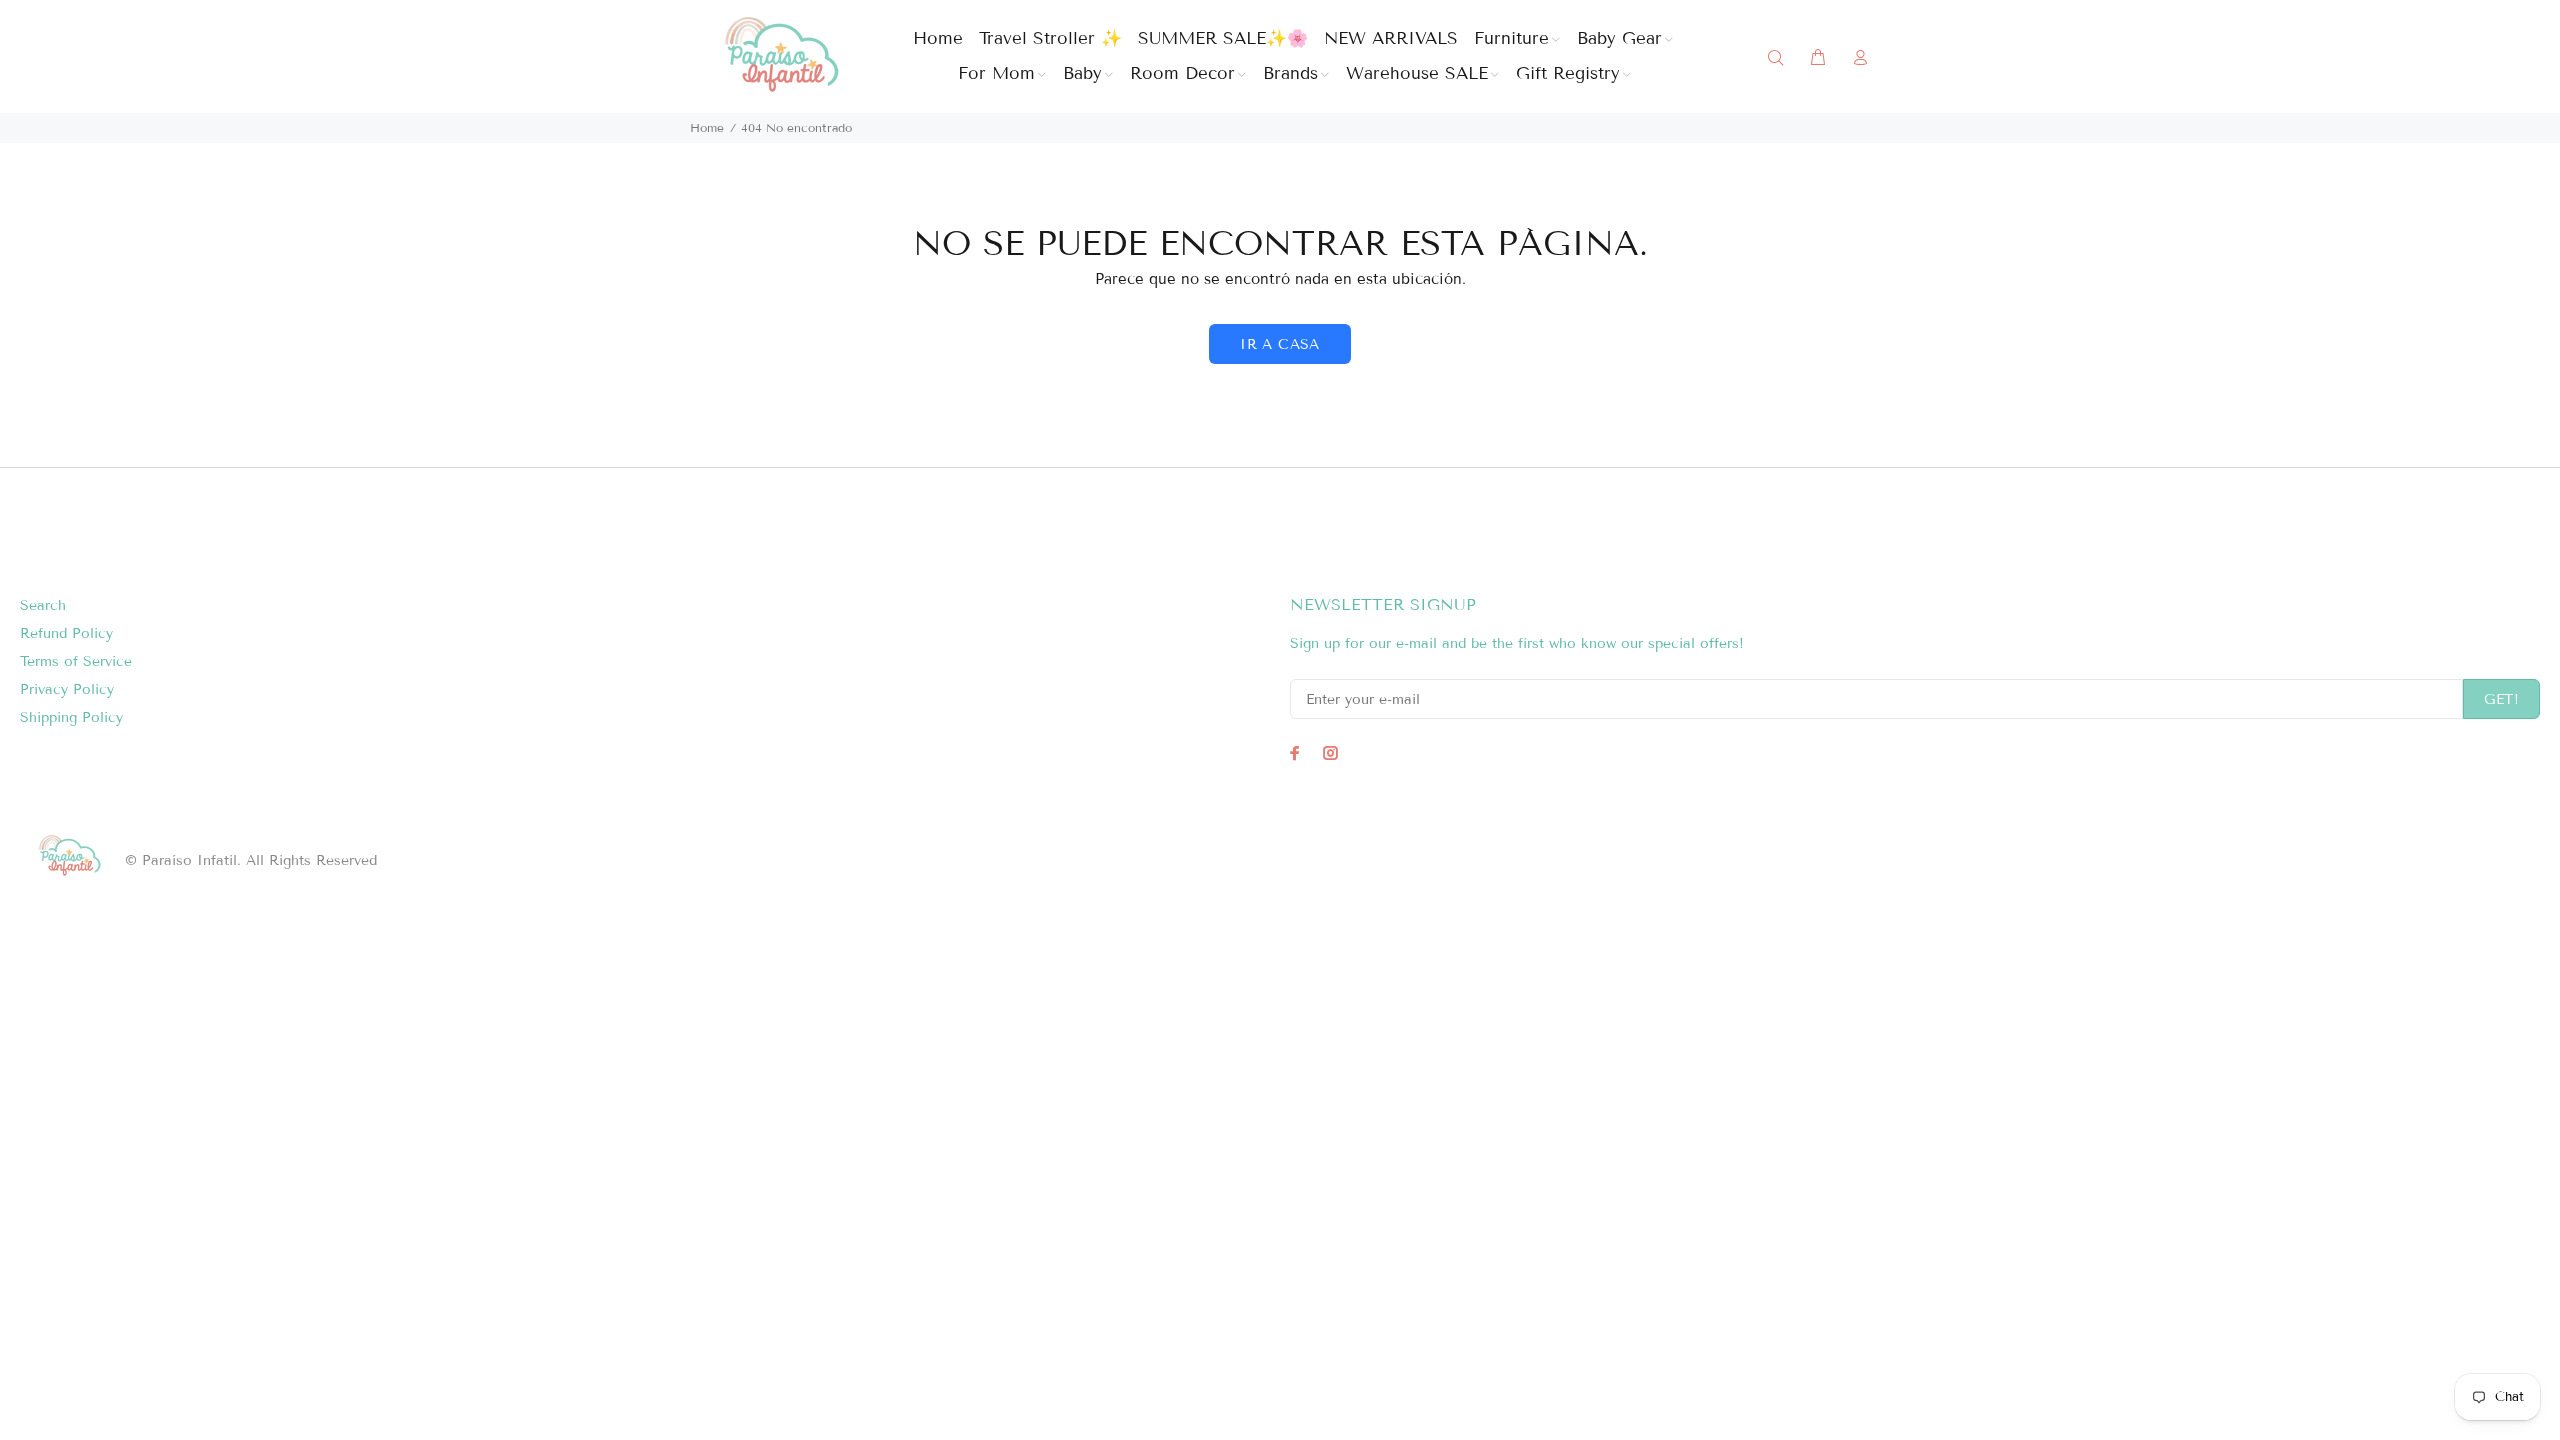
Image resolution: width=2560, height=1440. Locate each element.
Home (707, 127)
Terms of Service (76, 661)
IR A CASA (1280, 344)
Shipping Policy (71, 717)
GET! (2501, 699)
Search (43, 605)
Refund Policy (66, 633)
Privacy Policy (67, 689)
